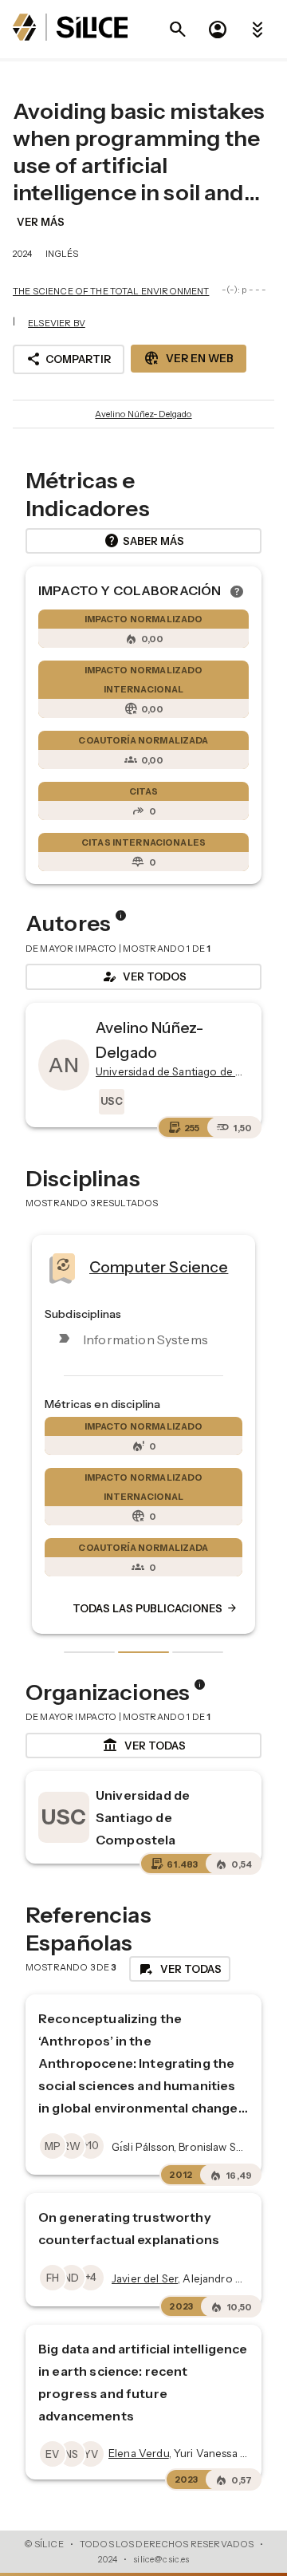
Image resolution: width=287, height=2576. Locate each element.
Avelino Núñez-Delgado (143, 414)
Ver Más (41, 222)
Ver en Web (189, 358)
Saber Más (144, 541)
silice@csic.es (161, 2559)
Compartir (69, 359)
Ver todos (143, 976)
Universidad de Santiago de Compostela (143, 1817)
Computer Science (159, 1267)
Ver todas (144, 1746)
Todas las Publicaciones (155, 1608)
